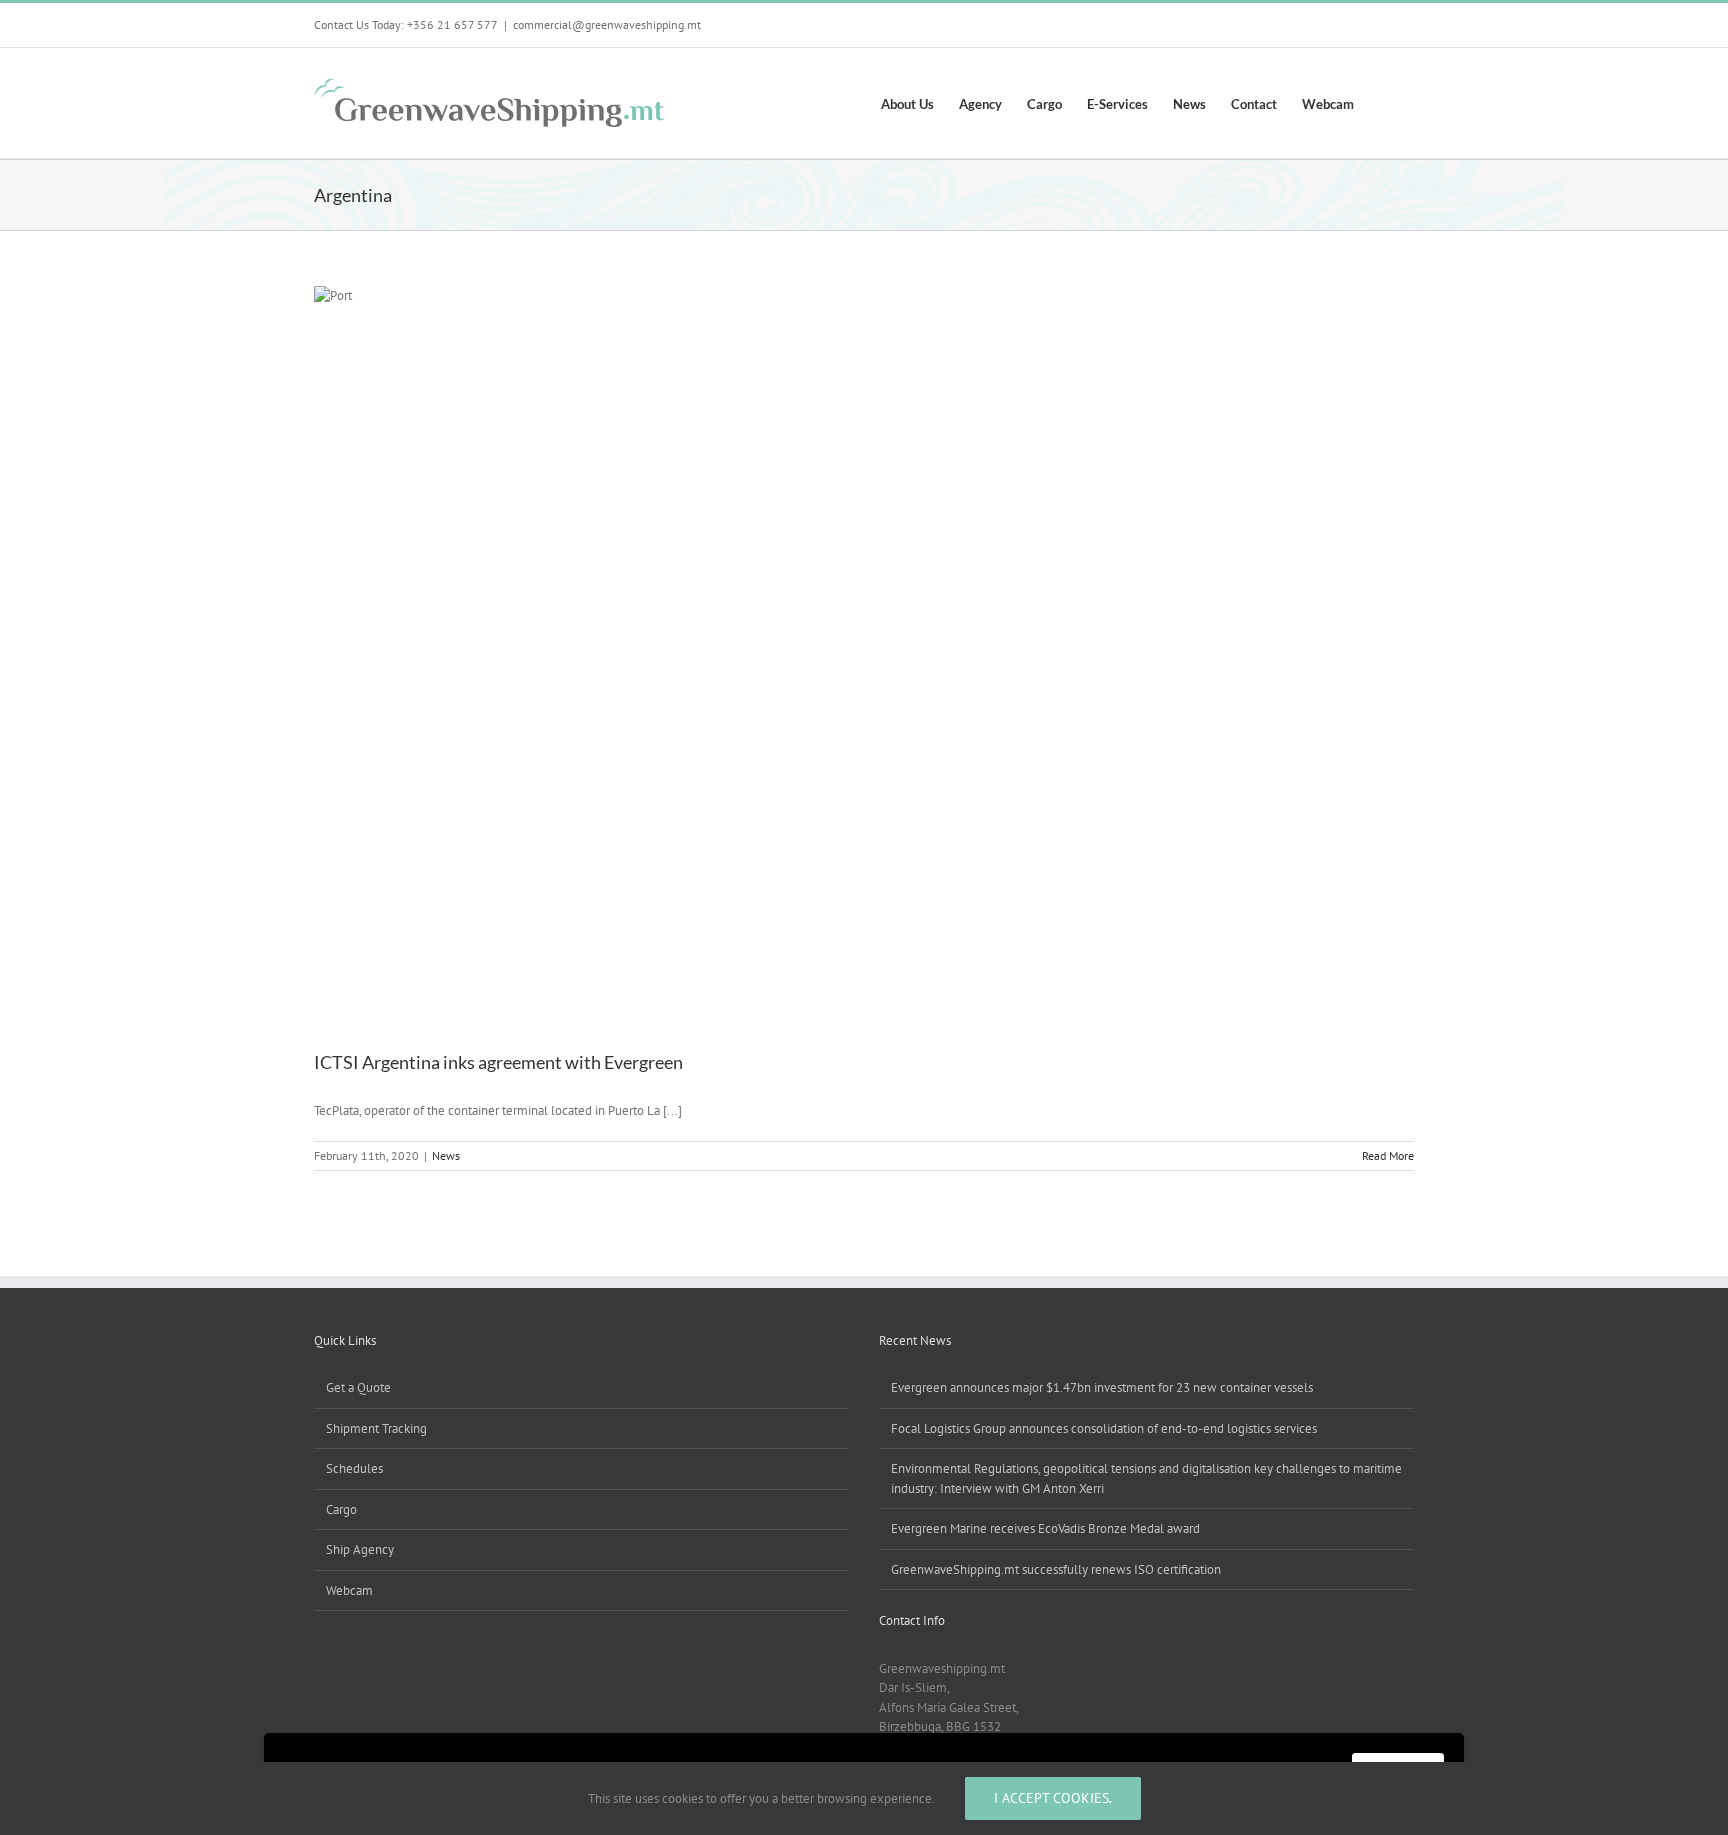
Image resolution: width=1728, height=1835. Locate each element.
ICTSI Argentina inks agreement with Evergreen (498, 1062)
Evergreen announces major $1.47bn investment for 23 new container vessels (1102, 1387)
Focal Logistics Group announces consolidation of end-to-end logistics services (1104, 1428)
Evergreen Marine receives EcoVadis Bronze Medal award (1045, 1528)
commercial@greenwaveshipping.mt (607, 24)
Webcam (349, 1590)
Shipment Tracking (376, 1428)
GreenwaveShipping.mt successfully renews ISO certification (1056, 1569)
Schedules (354, 1468)
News (446, 1155)
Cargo (341, 1509)
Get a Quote (358, 1387)
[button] (1384, 103)
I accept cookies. (1053, 1798)
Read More (1388, 1155)
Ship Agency (360, 1549)
